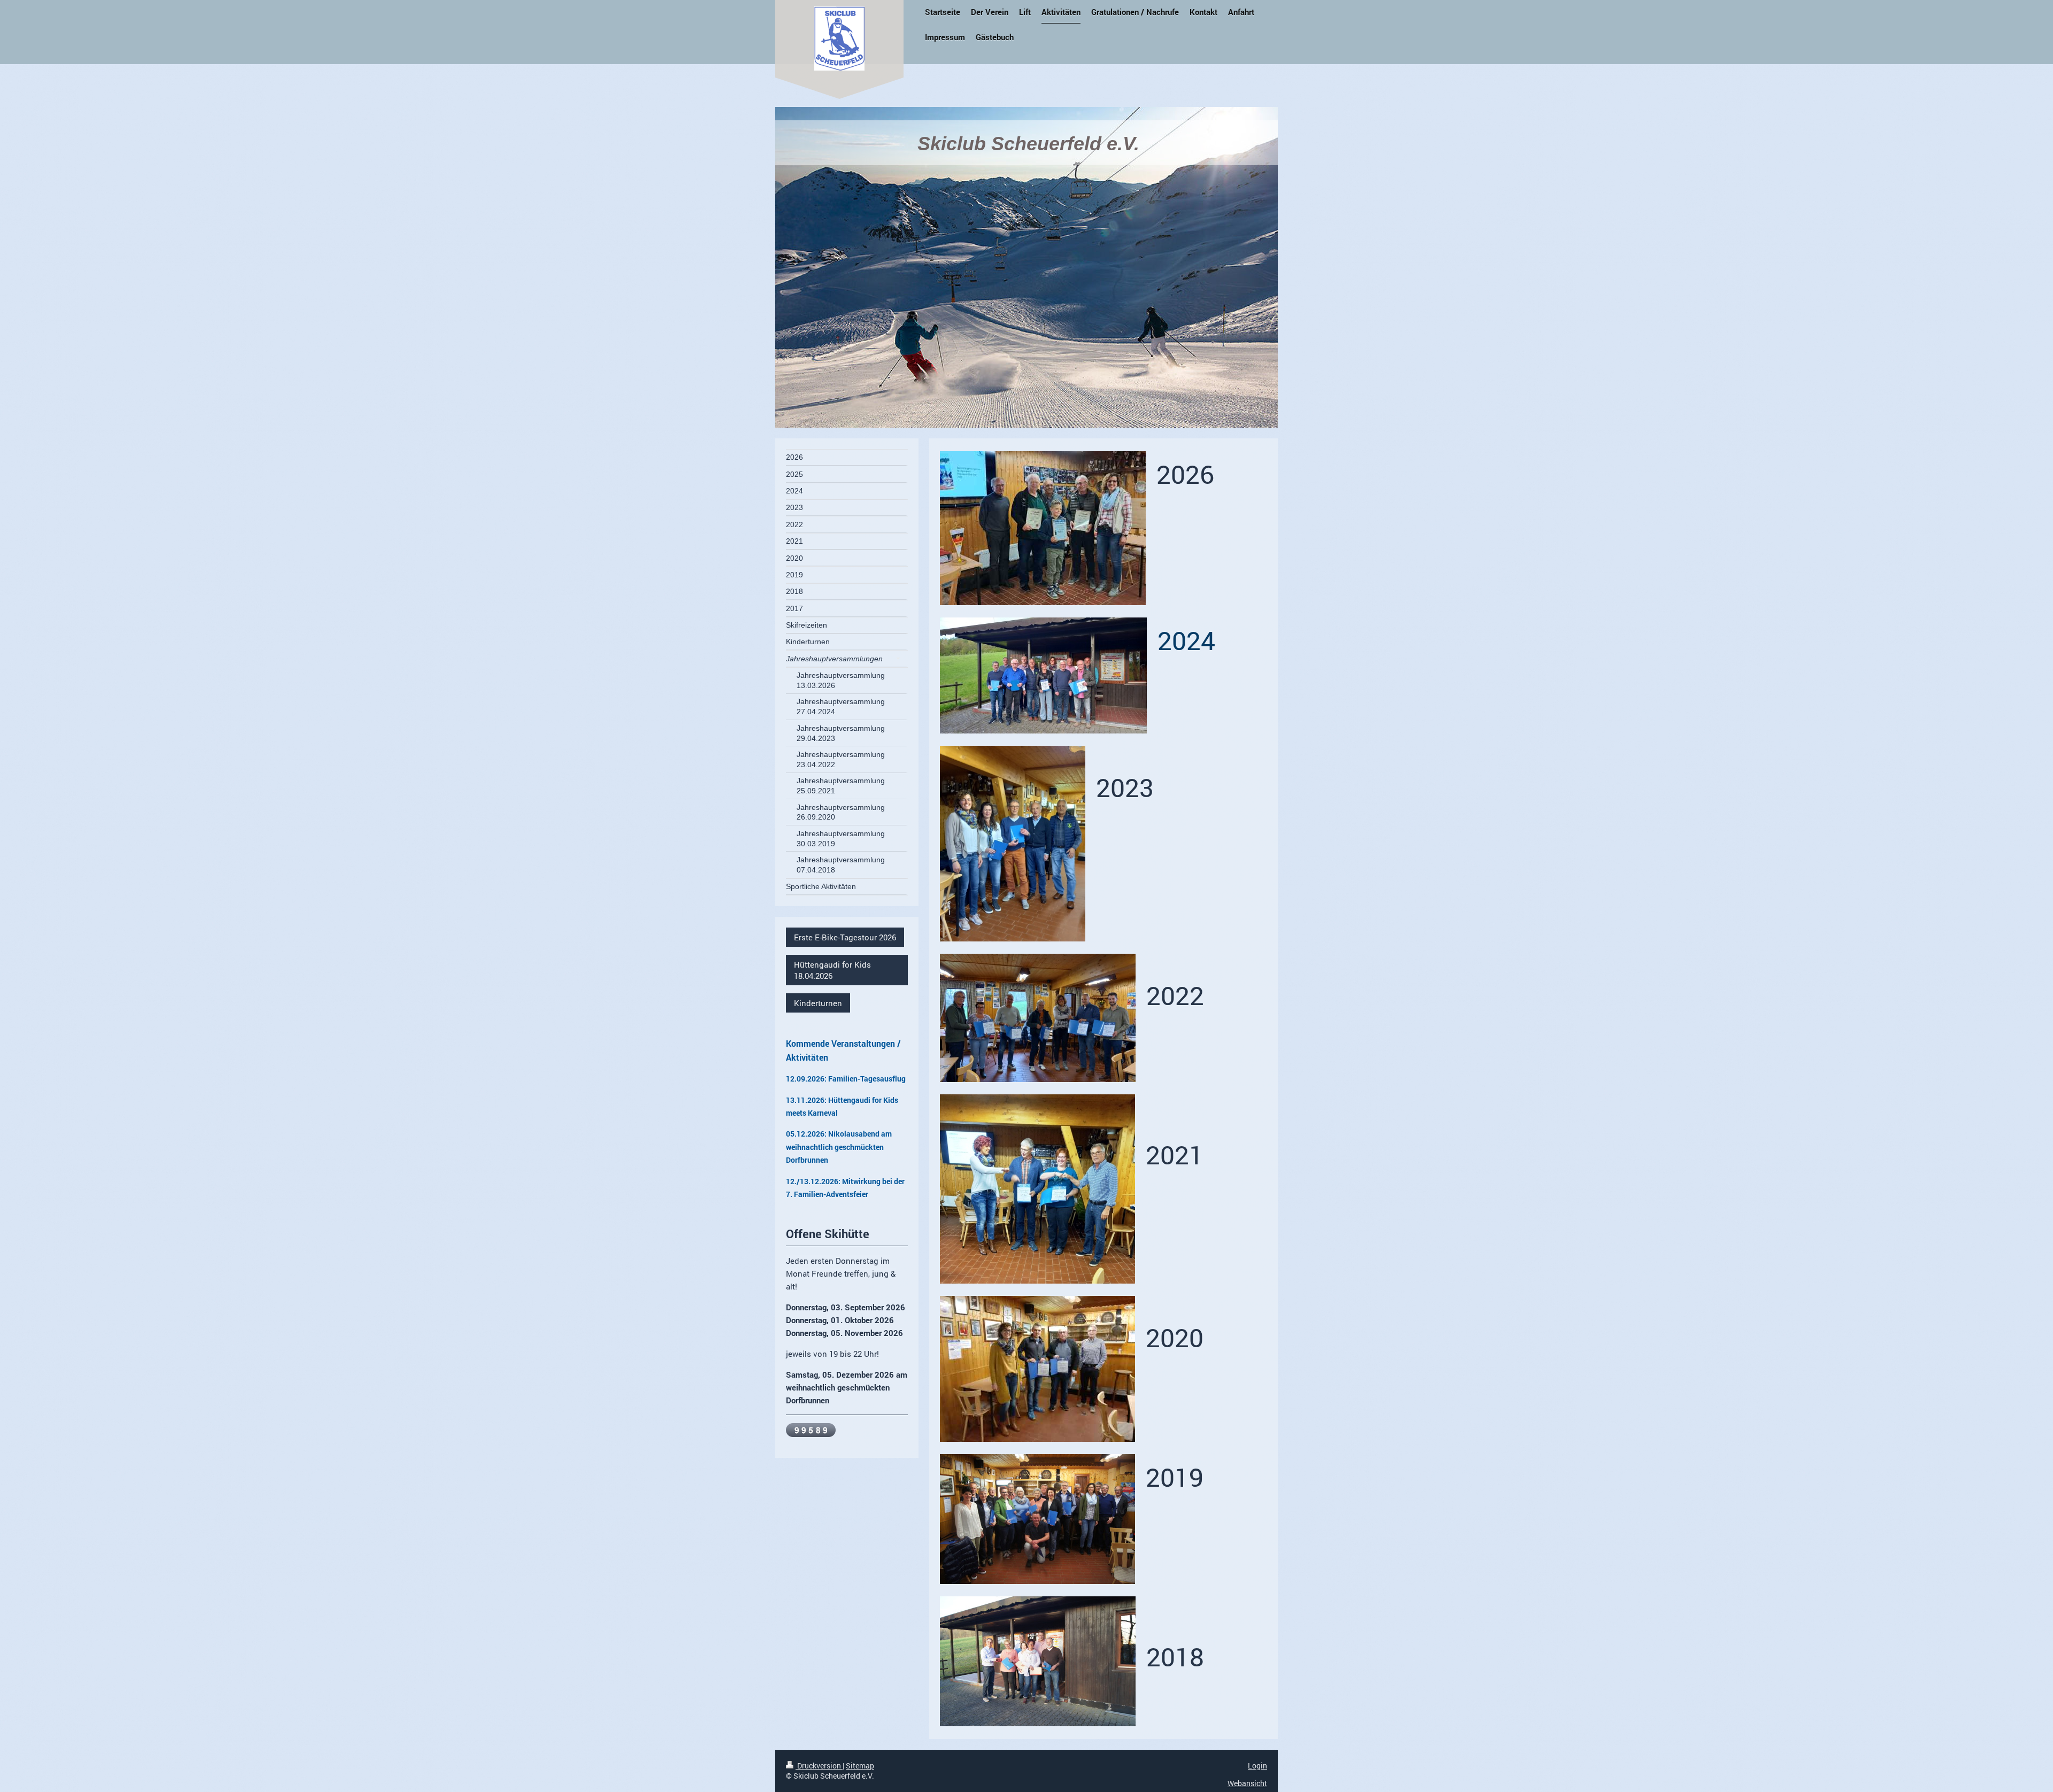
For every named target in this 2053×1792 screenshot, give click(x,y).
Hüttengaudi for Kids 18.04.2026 (832, 970)
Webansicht (1247, 1783)
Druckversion (819, 1766)
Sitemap (860, 1766)
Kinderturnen (818, 1003)
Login (1257, 1766)
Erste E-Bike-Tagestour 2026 (845, 937)
